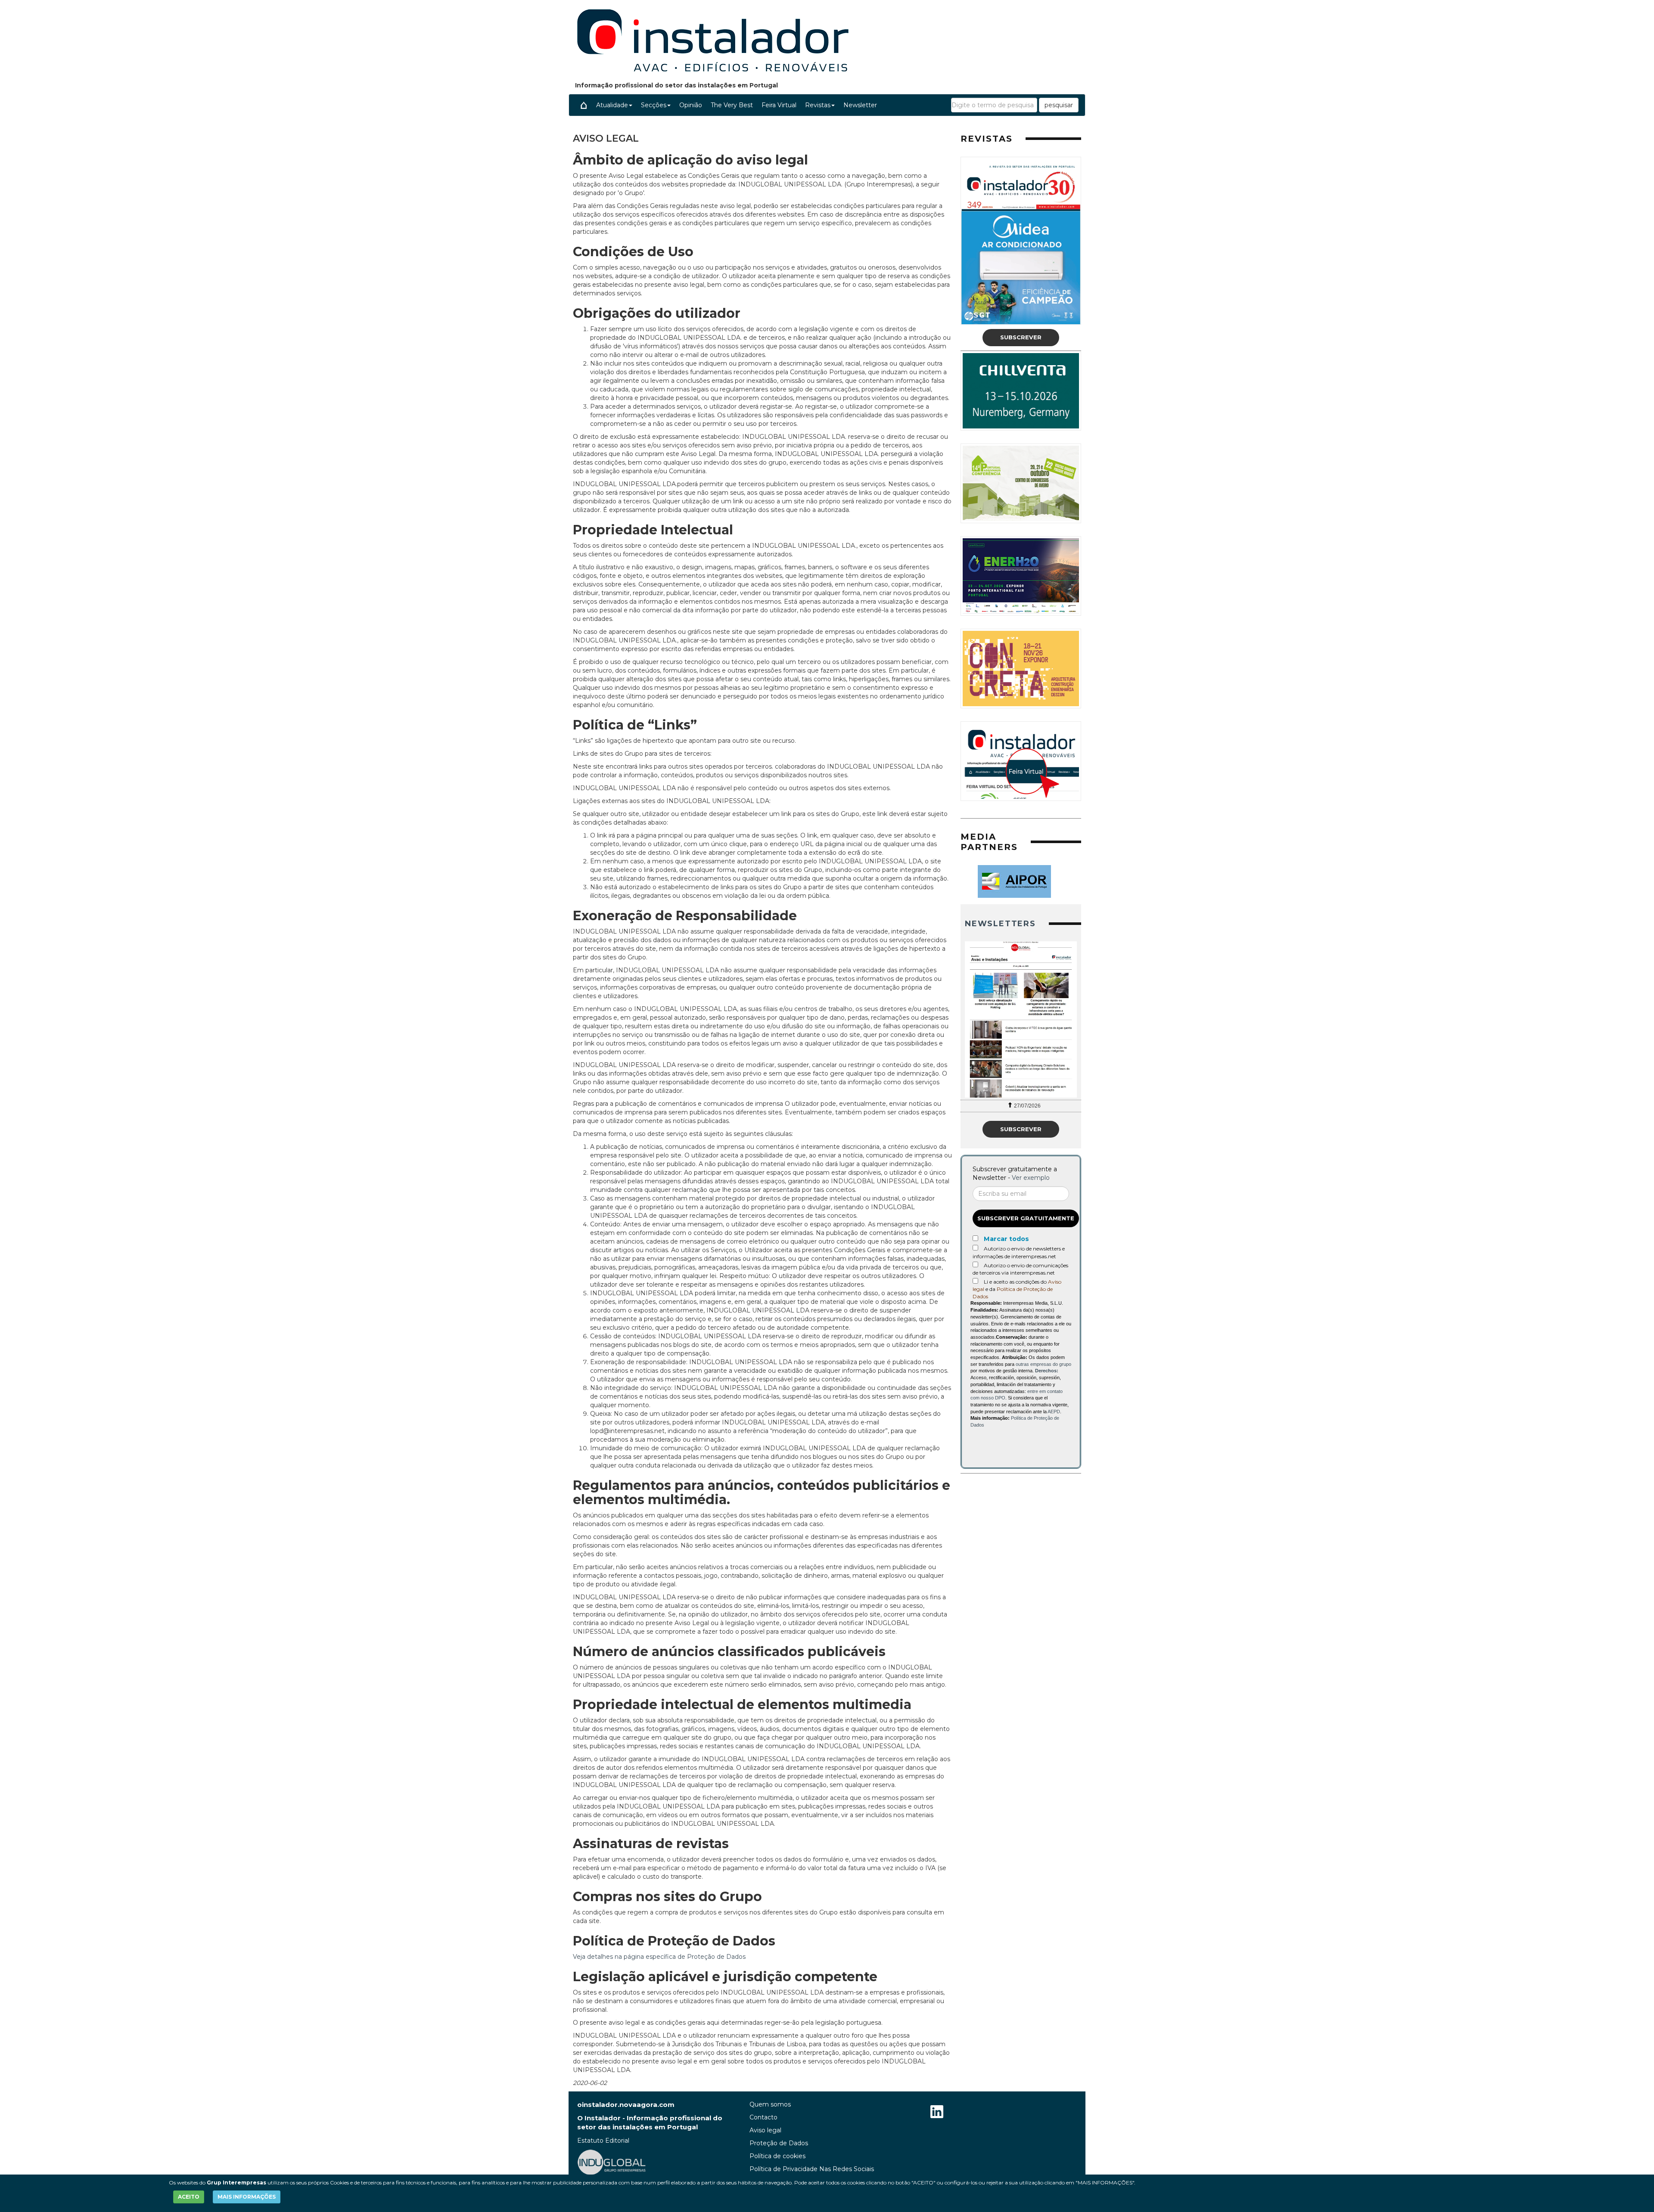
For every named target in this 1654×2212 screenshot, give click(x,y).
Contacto (763, 2117)
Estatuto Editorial (603, 2141)
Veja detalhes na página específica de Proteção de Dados (659, 1957)
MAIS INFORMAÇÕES (247, 2197)
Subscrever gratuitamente (1026, 1218)
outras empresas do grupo (1043, 1364)
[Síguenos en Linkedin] (937, 2113)
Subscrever (1021, 337)
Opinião (691, 105)
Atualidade (612, 105)
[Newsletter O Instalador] (1021, 1019)
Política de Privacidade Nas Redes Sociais (812, 2169)
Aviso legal (765, 2130)
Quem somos (770, 2104)
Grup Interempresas (236, 2183)
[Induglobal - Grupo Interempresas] (612, 2162)
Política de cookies (777, 2156)
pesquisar (1059, 105)
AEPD (1054, 1412)
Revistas (818, 105)
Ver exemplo (1031, 1178)
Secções (654, 105)
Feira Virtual (779, 105)
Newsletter (860, 105)
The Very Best (732, 105)
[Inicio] (584, 105)
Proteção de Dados (779, 2143)
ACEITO (189, 2197)
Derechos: (1047, 1371)
